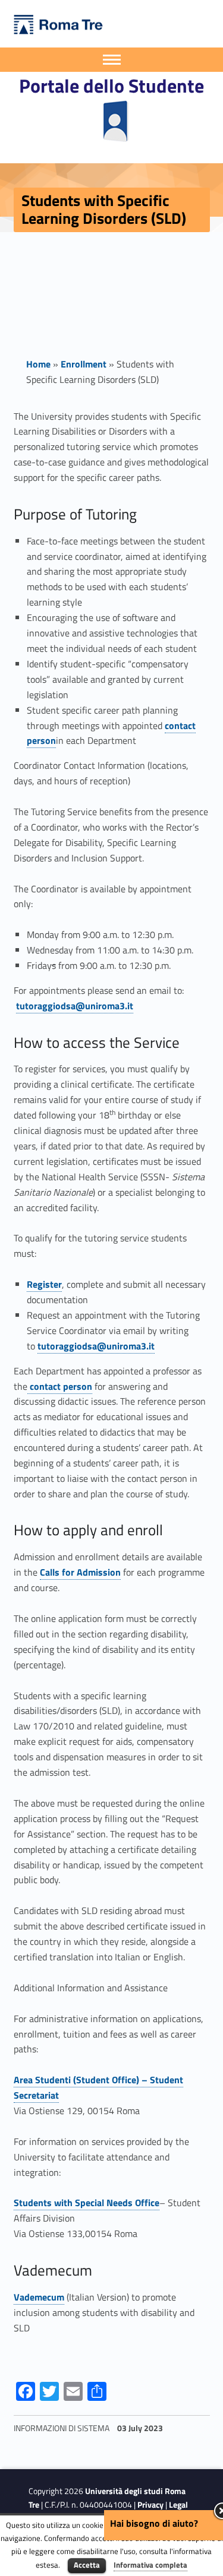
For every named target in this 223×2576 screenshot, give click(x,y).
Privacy (150, 2505)
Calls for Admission (80, 1572)
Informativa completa (150, 2565)
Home (38, 364)
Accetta (87, 2565)
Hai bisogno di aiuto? (154, 2523)
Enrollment (84, 364)
